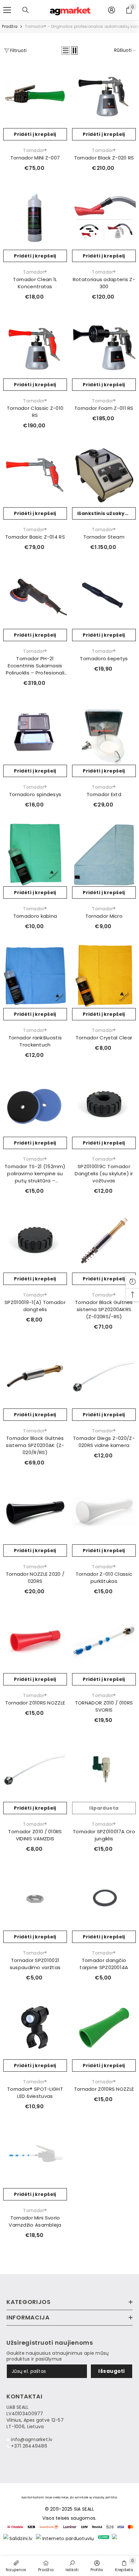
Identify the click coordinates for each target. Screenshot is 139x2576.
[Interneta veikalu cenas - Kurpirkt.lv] (66, 2537)
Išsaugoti (111, 2371)
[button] (66, 50)
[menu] (7, 10)
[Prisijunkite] (112, 10)
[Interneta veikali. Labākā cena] (18, 2537)
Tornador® (35, 150)
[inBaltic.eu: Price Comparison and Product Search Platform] (124, 2537)
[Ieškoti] (26, 10)
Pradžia (9, 26)
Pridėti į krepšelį (35, 134)
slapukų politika (105, 2497)
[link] (72, 2566)
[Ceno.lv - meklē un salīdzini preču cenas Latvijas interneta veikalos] (104, 2537)
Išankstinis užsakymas (107, 513)
